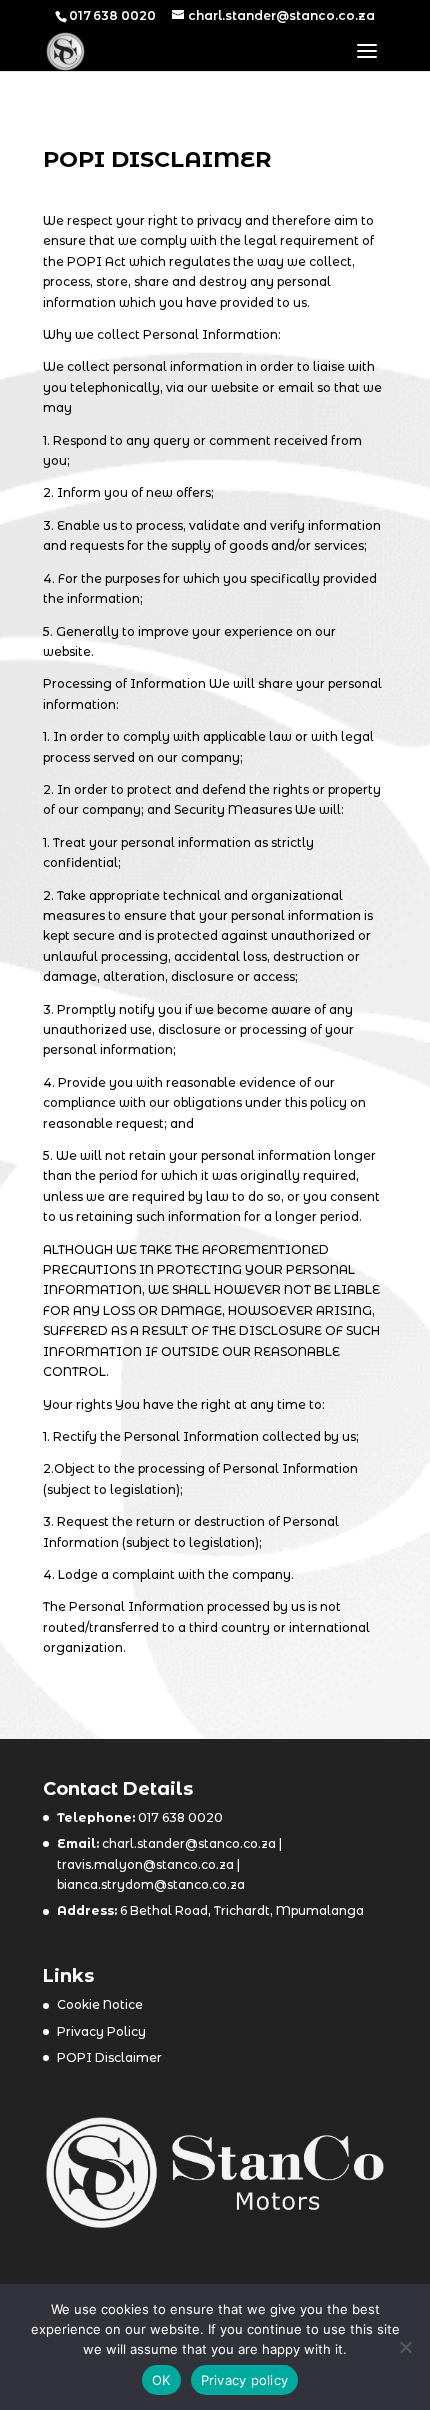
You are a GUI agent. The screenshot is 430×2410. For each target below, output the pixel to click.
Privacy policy (245, 2380)
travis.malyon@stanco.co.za (145, 1864)
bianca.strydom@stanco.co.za (151, 1884)
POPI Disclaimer (109, 2057)
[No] (405, 2347)
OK (161, 2380)
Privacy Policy (101, 2031)
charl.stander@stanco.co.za (187, 1843)
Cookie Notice (100, 2004)
